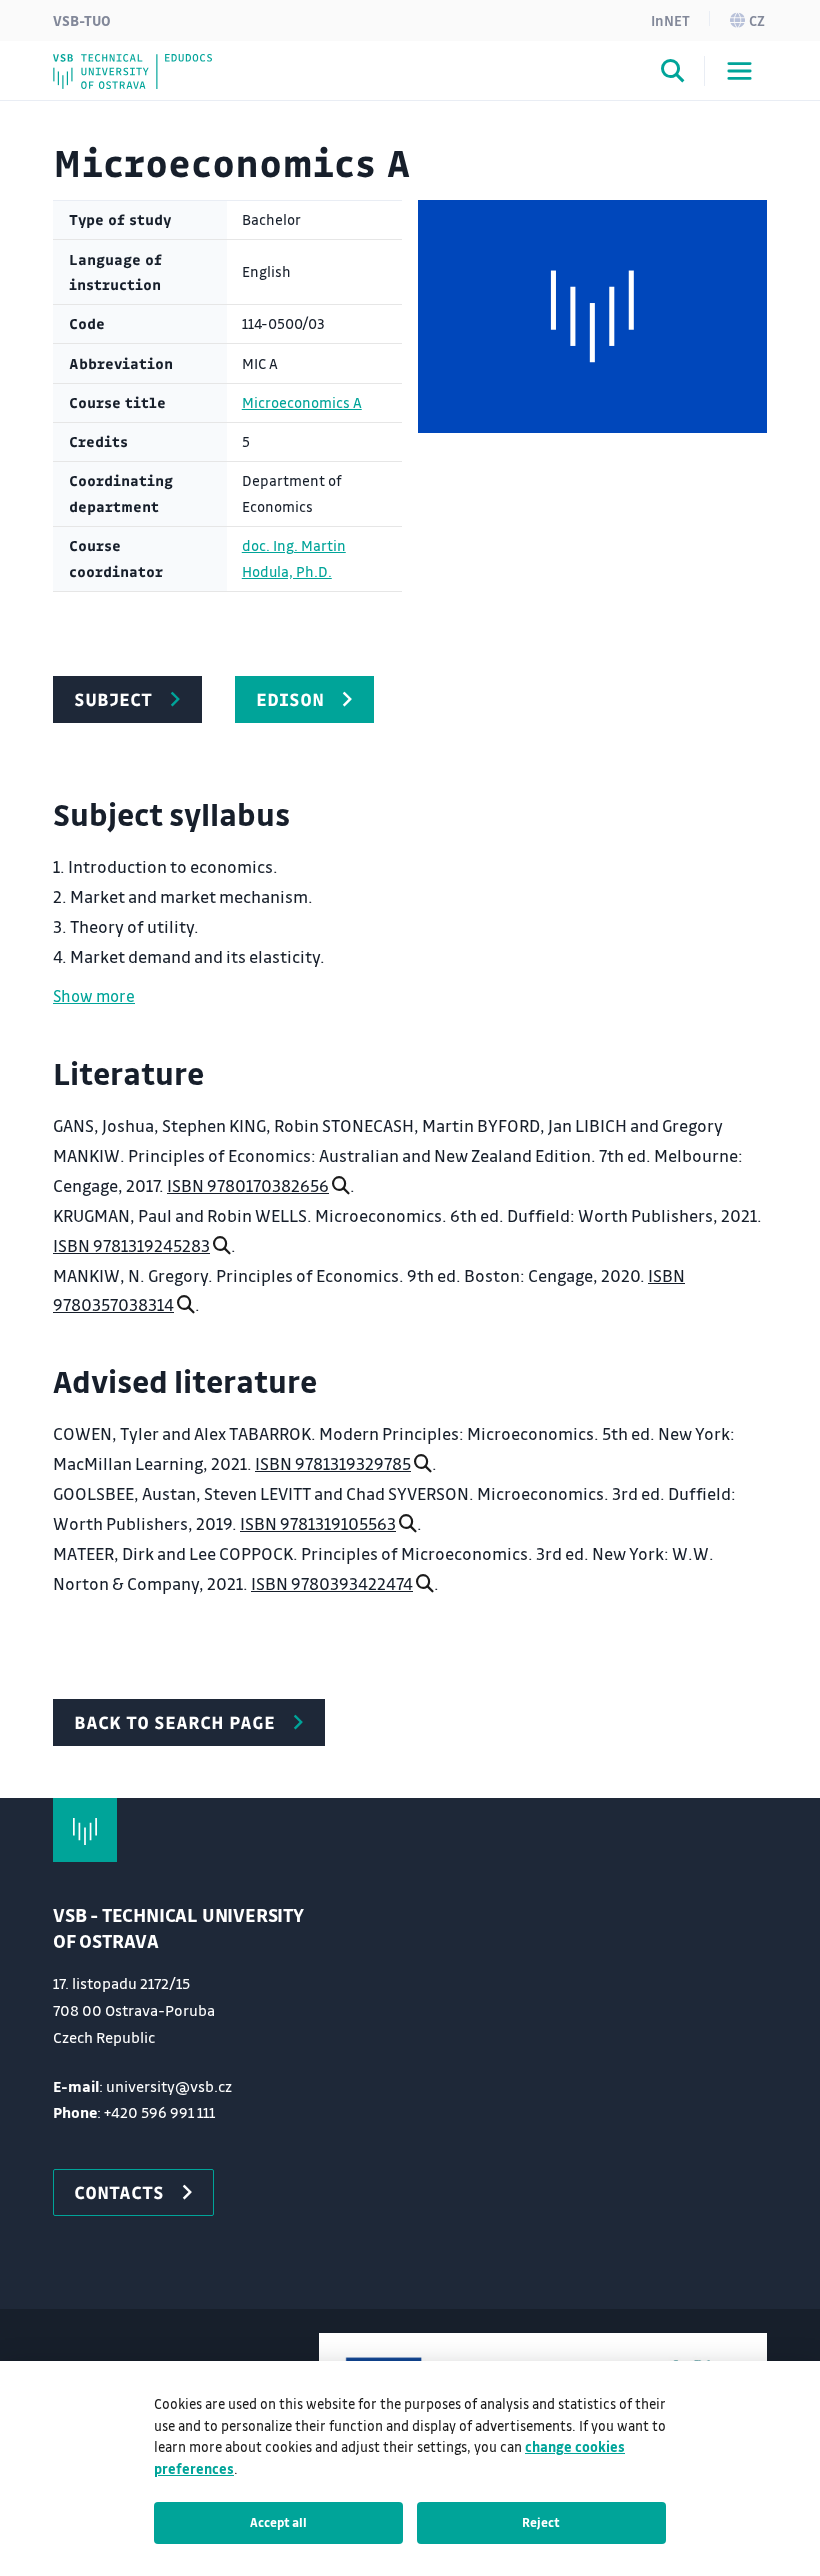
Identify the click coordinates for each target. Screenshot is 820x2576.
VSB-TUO (82, 20)
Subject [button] (113, 699)
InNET (670, 20)
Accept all (278, 2522)
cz (757, 20)
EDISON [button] (290, 699)
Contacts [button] (119, 2192)
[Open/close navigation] (739, 71)
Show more (94, 995)
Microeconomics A (302, 402)
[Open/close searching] (673, 74)
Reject (541, 2522)
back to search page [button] (174, 1722)
